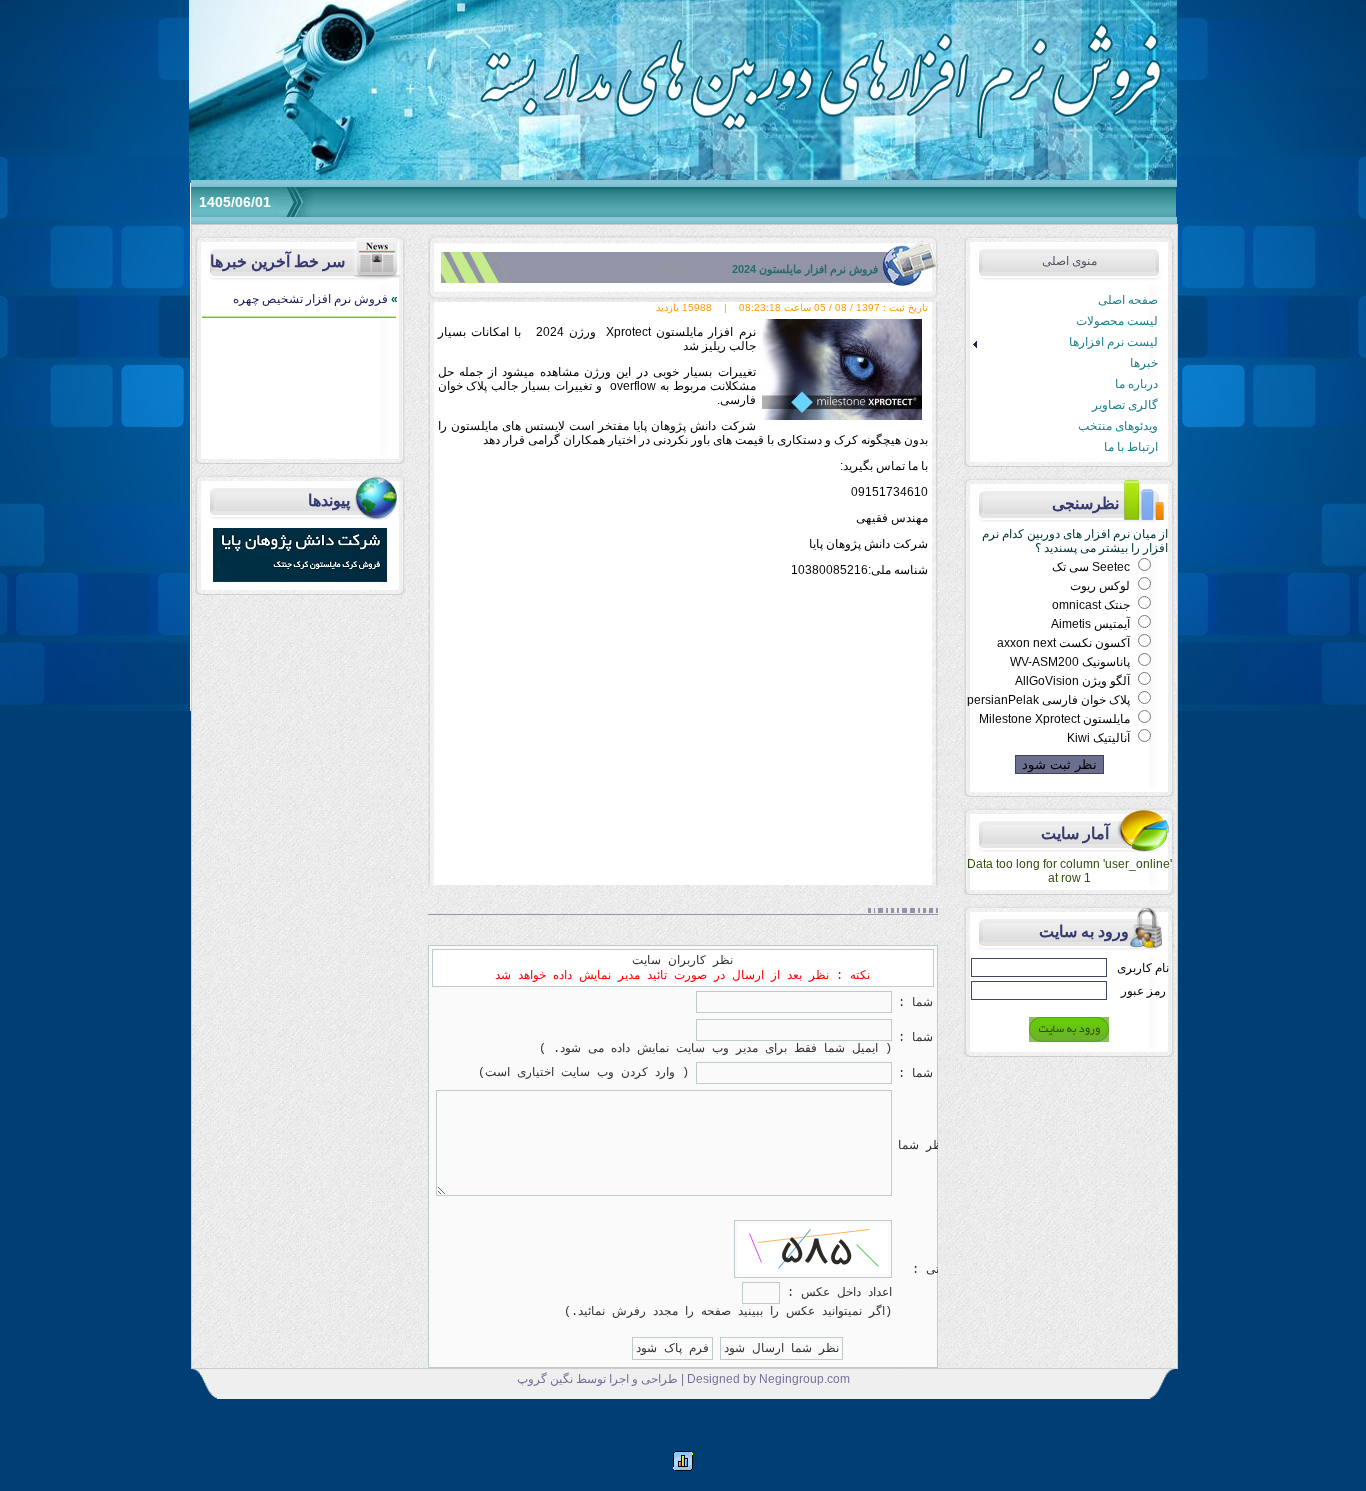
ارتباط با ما (1131, 447)
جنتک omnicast (1092, 605)
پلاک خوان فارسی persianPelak (1050, 700)
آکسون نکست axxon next (1065, 643)
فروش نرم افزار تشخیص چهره (315, 299)
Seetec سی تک (1092, 567)
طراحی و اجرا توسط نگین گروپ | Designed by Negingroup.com (683, 1379)
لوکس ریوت (1101, 586)
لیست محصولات (1117, 321)
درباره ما (1136, 384)
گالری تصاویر (1125, 405)
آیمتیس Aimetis (1092, 624)
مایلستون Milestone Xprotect (1056, 719)
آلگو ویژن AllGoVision (1074, 681)
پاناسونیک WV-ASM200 (1071, 662)
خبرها (1144, 363)
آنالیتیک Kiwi (1100, 738)
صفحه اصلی (1128, 300)
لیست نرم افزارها (1062, 342)
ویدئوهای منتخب (1118, 426)
